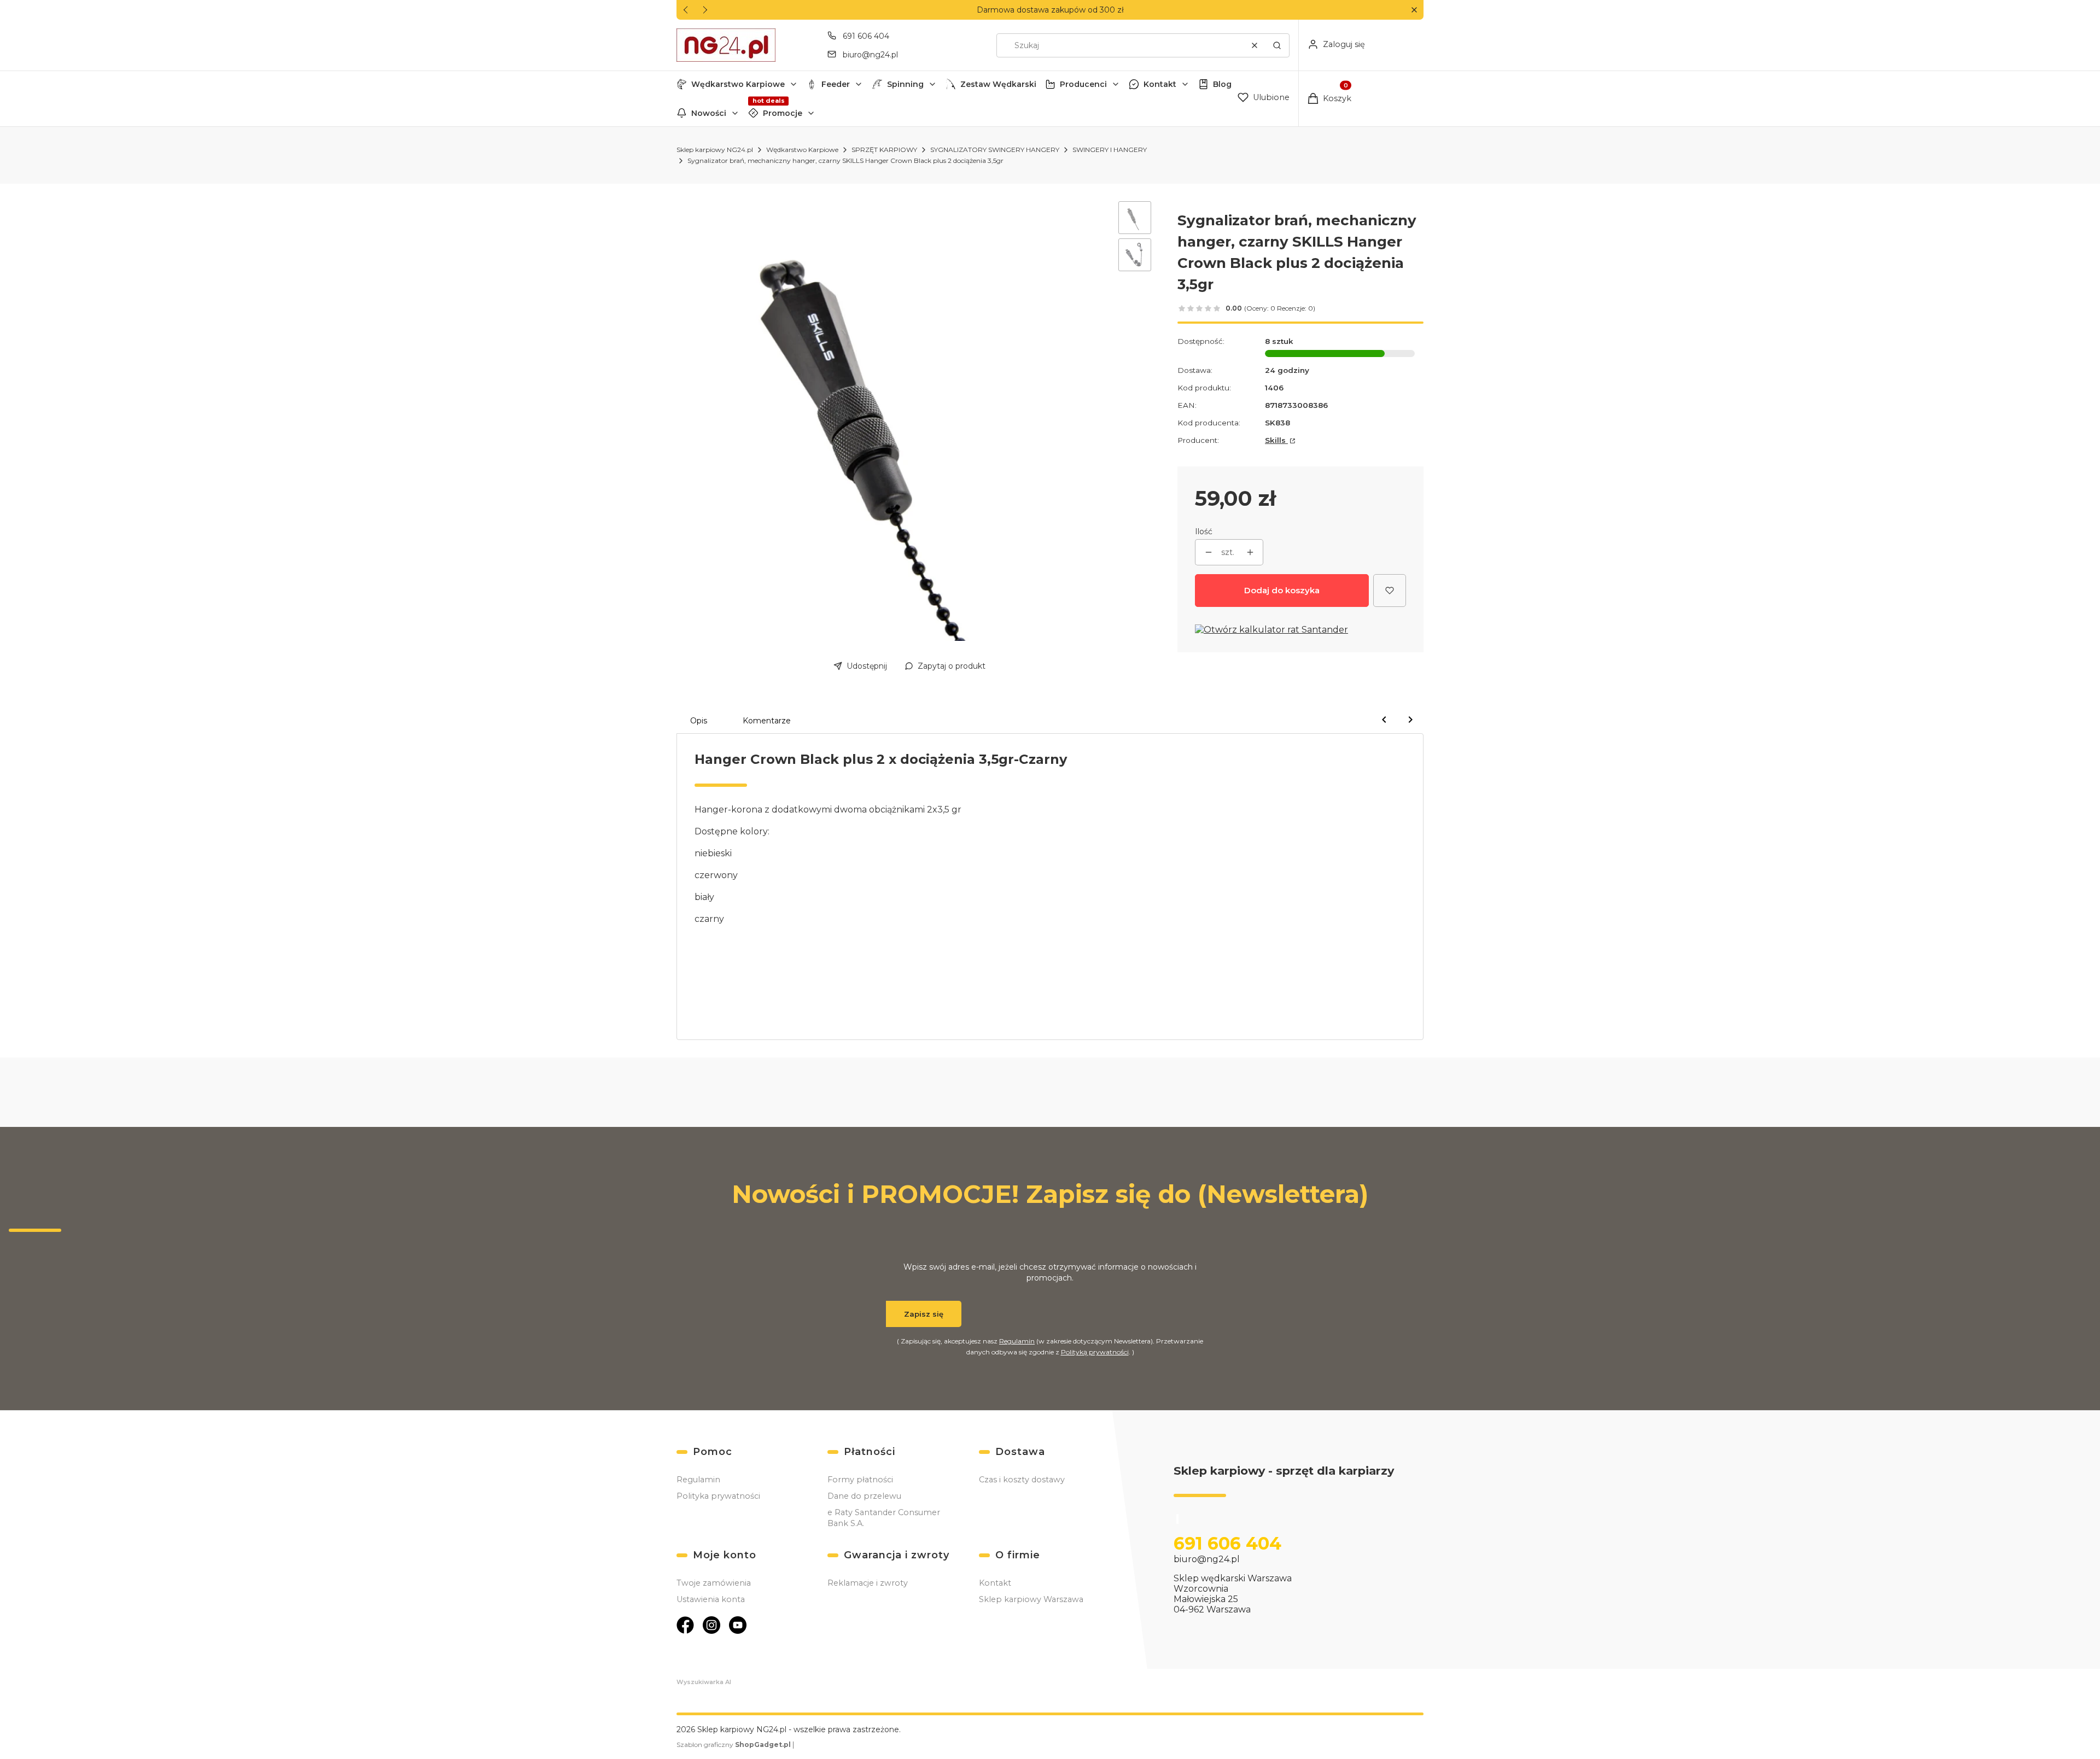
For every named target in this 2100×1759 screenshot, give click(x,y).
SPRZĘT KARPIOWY (884, 150)
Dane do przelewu (864, 1496)
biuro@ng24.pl (870, 55)
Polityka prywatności (718, 1496)
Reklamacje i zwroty (868, 1583)
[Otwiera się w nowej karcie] (685, 1625)
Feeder (836, 84)
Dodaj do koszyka (1282, 590)
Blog (1222, 84)
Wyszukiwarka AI (704, 1682)
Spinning (905, 84)
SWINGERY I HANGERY (1110, 150)
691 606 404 (866, 36)
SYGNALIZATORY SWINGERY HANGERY (995, 150)
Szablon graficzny (734, 1745)
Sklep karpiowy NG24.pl (715, 150)
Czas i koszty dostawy (1022, 1480)
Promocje (783, 113)
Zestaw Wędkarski (998, 84)
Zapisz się (924, 1314)
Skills (1276, 440)
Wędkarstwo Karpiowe (738, 84)
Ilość (1204, 531)
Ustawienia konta (711, 1599)
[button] (1414, 10)
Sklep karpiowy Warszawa (1031, 1599)
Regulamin (1017, 1341)
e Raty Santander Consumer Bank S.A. (884, 1518)
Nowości (709, 113)
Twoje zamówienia (714, 1583)
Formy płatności (860, 1480)
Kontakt (1160, 84)
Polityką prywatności (1095, 1352)
